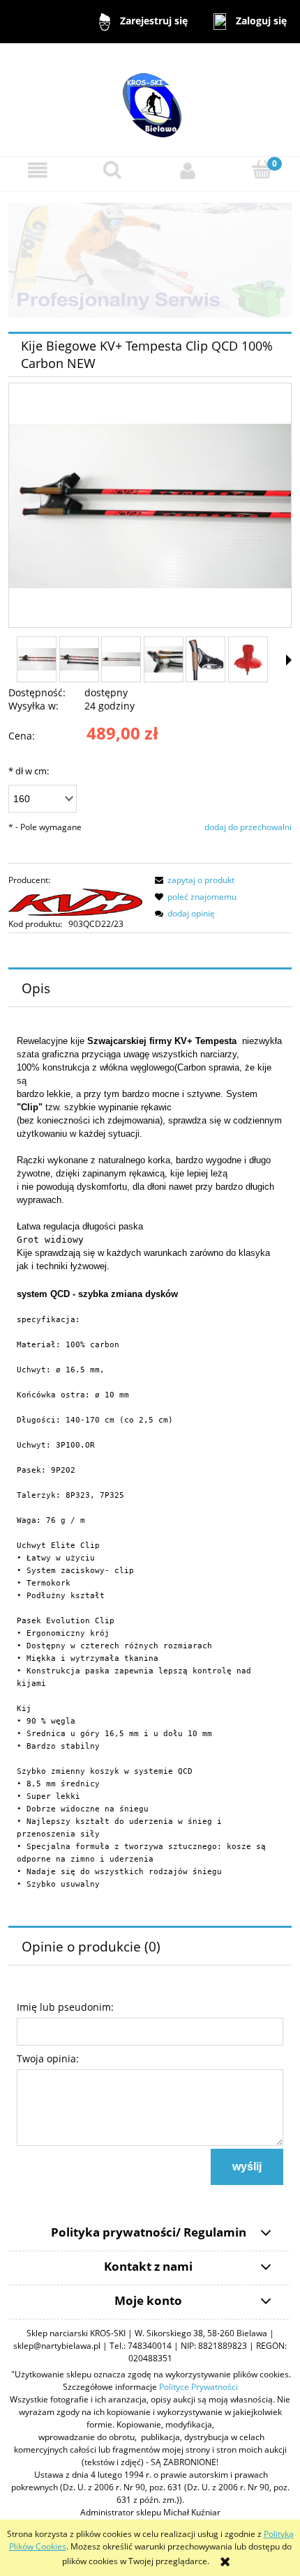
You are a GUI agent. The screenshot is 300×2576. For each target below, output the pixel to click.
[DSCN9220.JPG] (79, 660)
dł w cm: (29, 771)
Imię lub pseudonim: (65, 2007)
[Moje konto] (188, 171)
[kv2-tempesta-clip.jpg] (205, 659)
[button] (38, 171)
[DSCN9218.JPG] (37, 659)
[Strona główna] (150, 99)
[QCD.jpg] (248, 660)
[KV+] (75, 901)
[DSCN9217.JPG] (121, 660)
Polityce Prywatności (198, 2387)
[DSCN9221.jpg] (164, 659)
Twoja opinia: (48, 2058)
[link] (150, 260)
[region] (150, 260)
